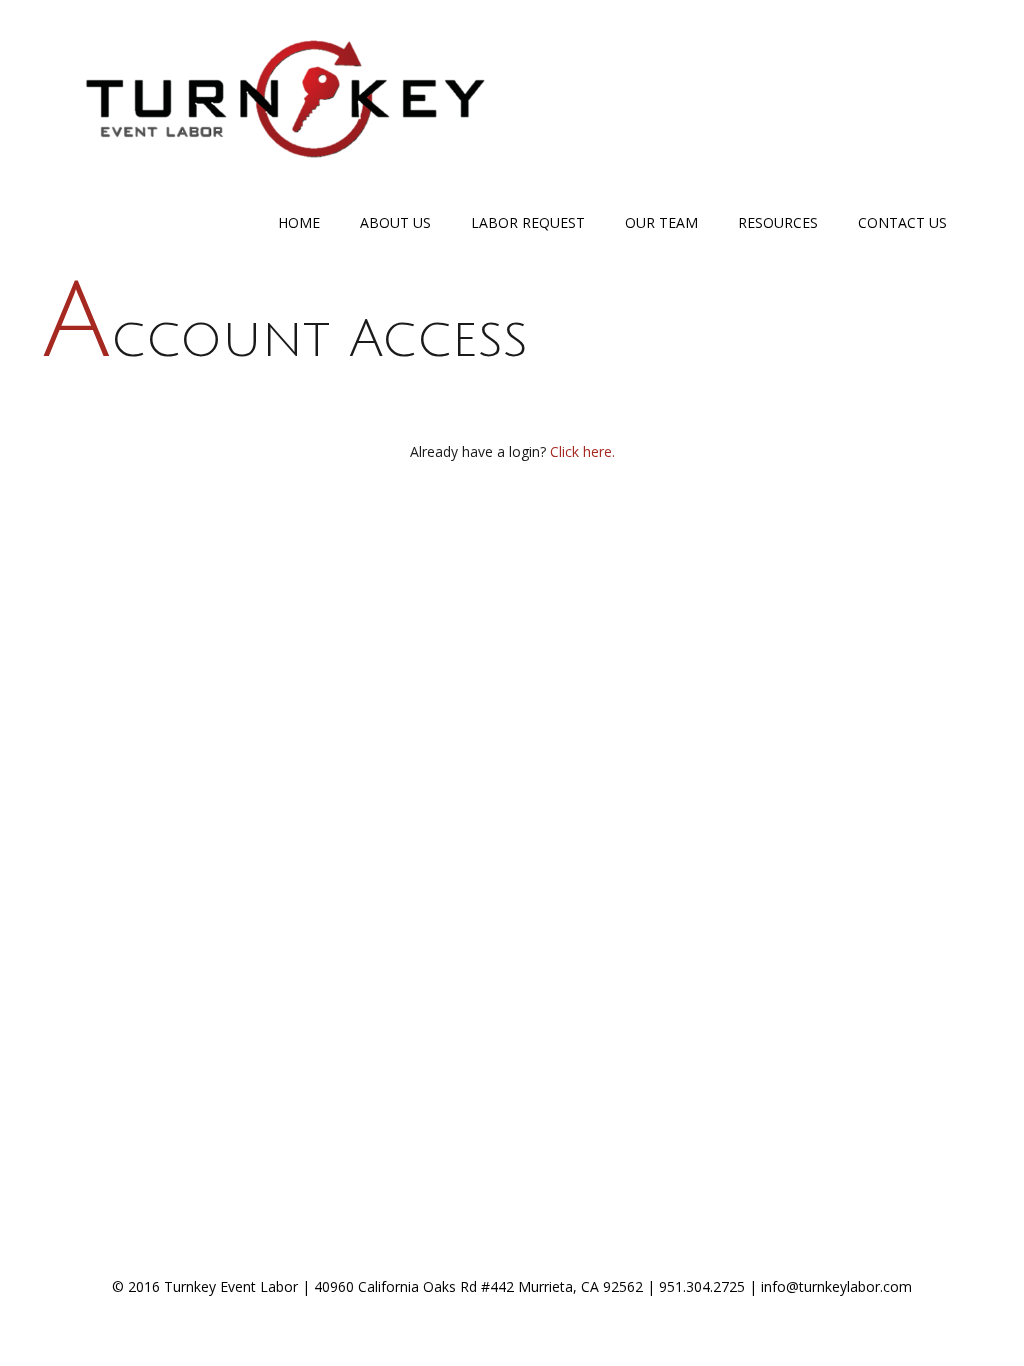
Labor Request (528, 222)
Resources (778, 222)
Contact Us (902, 222)
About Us (395, 222)
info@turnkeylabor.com (836, 1286)
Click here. (582, 451)
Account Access (285, 339)
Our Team (661, 222)
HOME (299, 222)
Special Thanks (516, 1324)
